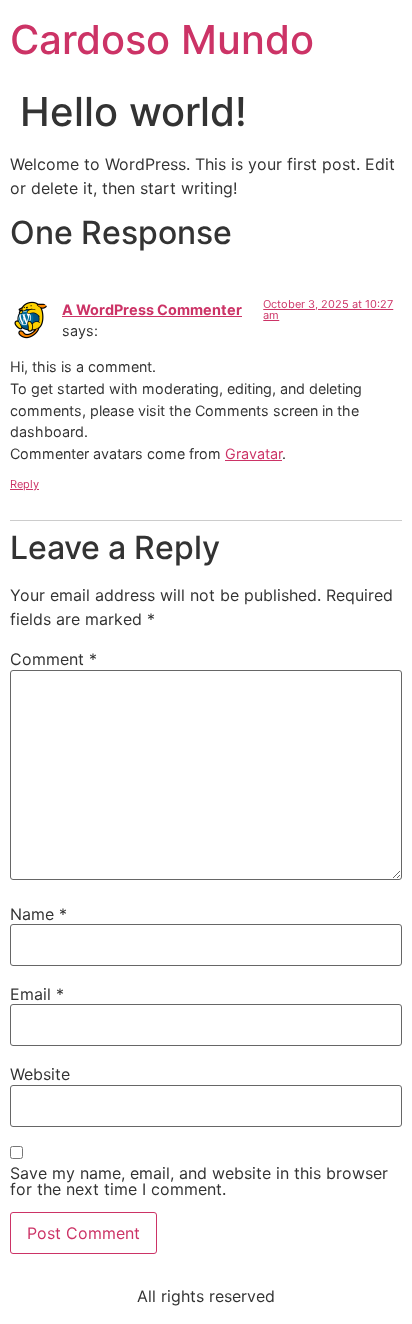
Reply (24, 484)
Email (37, 994)
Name (38, 914)
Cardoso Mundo (162, 39)
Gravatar (253, 453)
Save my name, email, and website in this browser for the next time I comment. (199, 1181)
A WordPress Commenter (152, 309)
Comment (53, 659)
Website (40, 1074)
